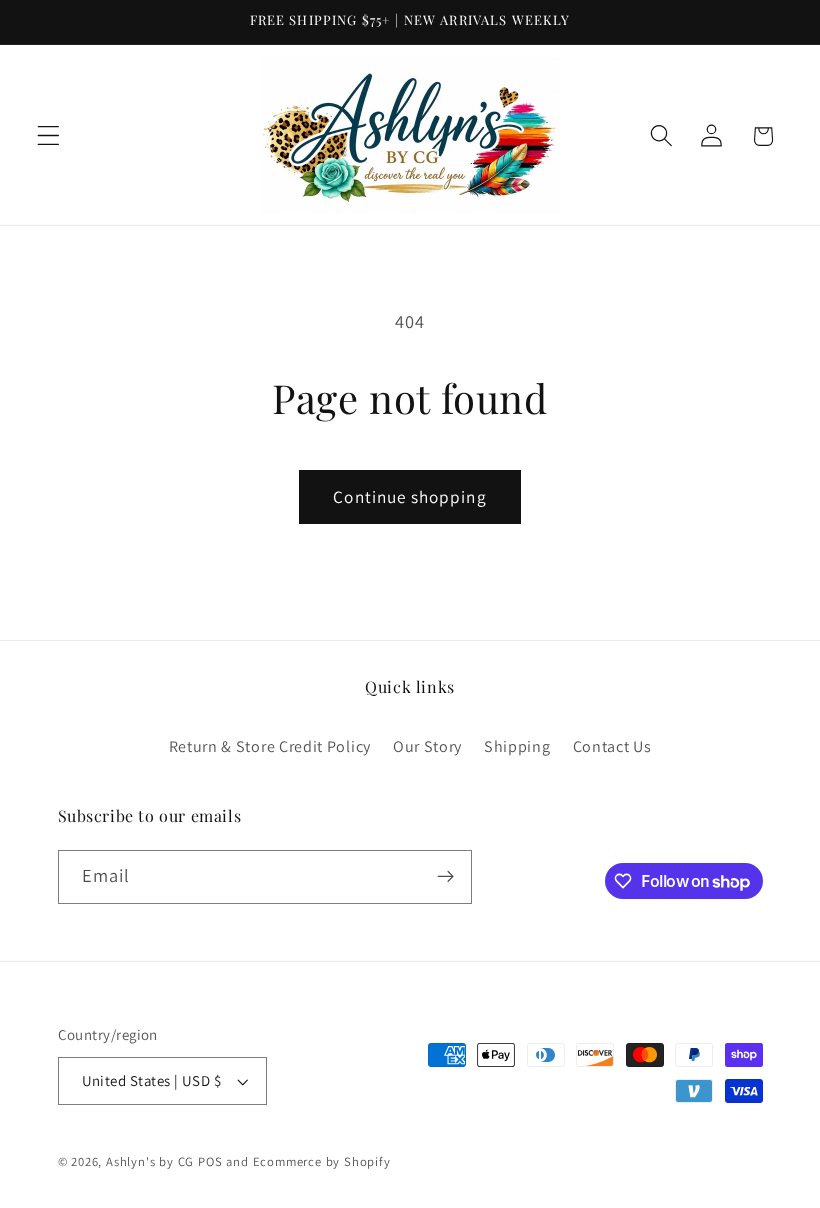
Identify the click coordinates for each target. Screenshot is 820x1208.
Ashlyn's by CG (150, 1161)
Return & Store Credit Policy (270, 746)
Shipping (517, 746)
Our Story (427, 746)
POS (210, 1161)
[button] (48, 136)
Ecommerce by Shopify (322, 1161)
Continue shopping (410, 496)
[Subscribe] (445, 877)
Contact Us (612, 746)
